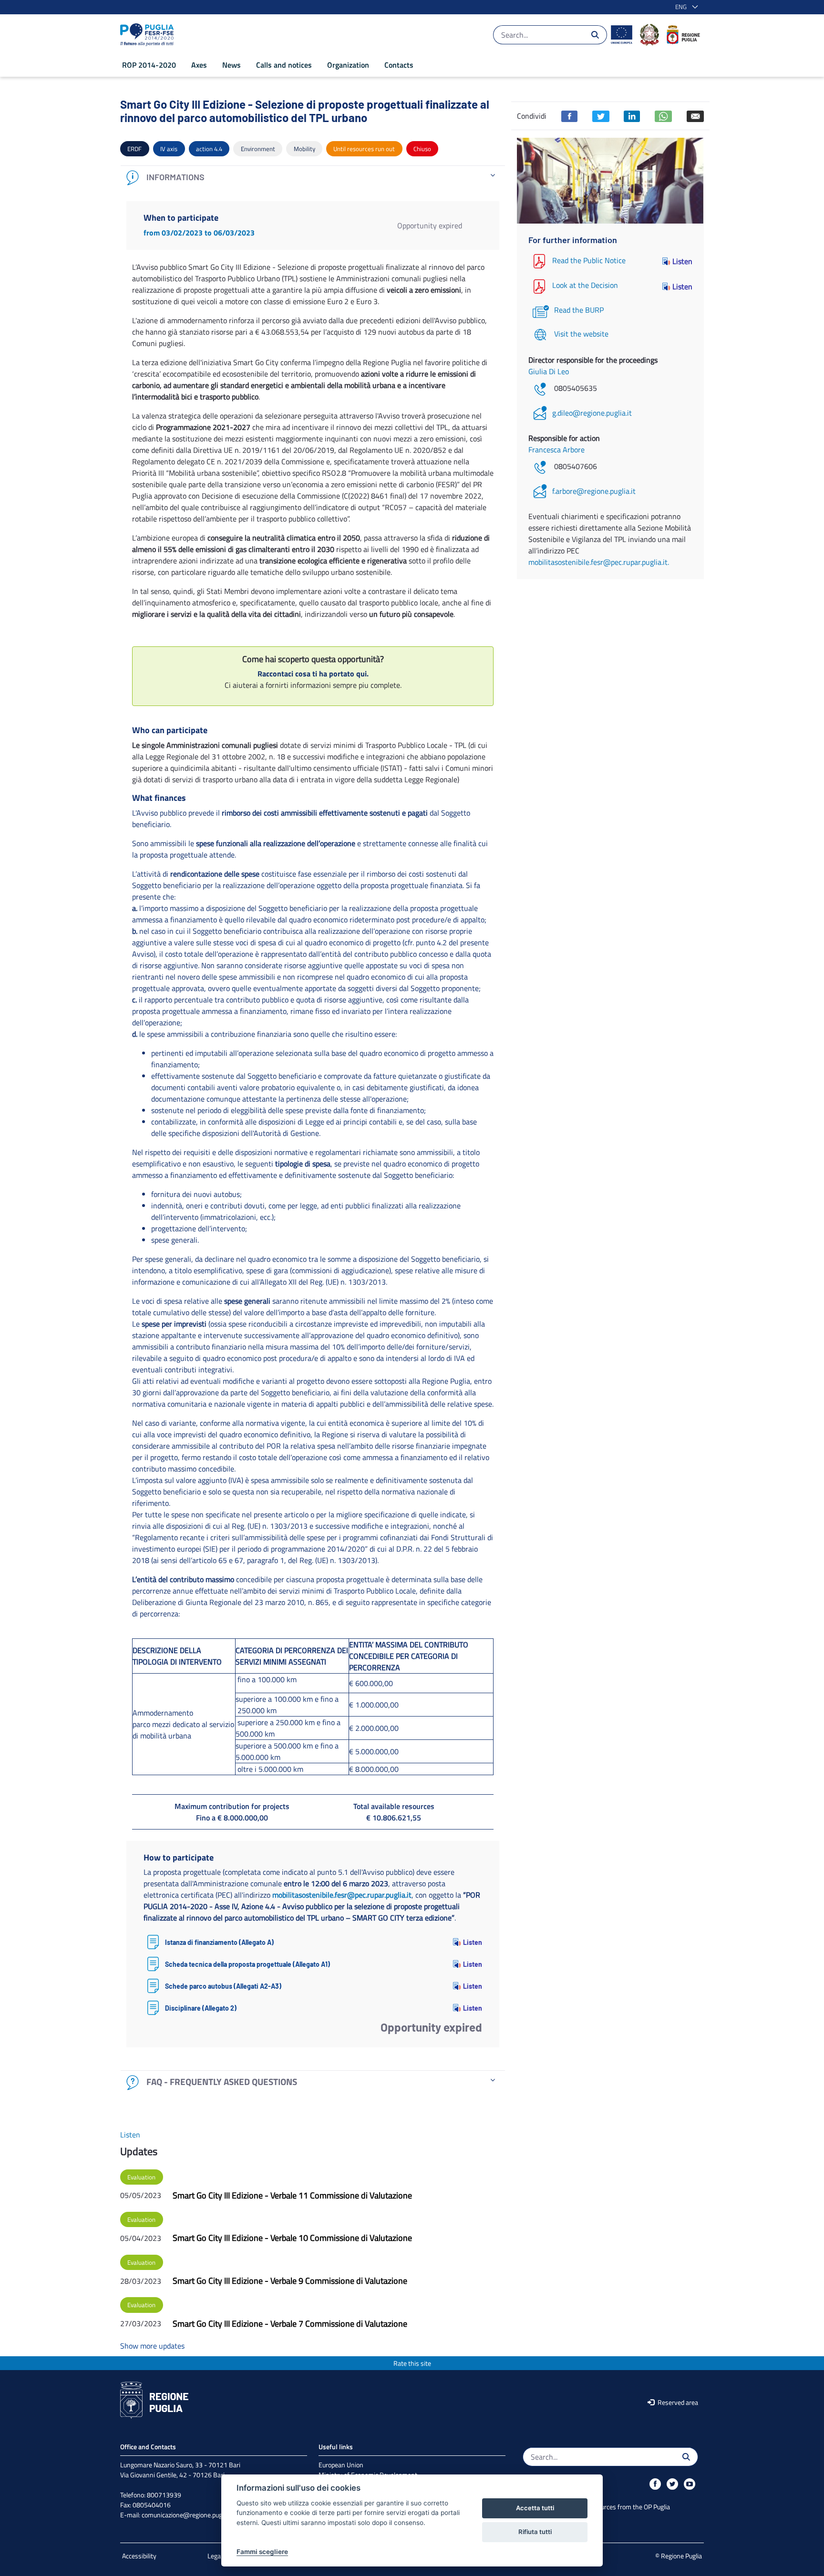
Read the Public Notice (589, 260)
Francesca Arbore (556, 450)
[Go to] (149, 35)
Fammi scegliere (262, 2552)
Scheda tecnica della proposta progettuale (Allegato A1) (247, 1964)
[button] (685, 7)
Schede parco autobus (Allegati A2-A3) (223, 1986)
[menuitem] (149, 65)
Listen (473, 1942)
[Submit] (595, 35)
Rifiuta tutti (535, 2532)
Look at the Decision (585, 286)
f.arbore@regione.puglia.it (594, 491)
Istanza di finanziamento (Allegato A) (219, 1942)
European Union (341, 2465)
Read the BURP (579, 310)
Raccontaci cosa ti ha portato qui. (313, 674)
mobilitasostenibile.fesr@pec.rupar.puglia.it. (599, 562)
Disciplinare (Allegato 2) (201, 2008)
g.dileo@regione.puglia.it (592, 413)
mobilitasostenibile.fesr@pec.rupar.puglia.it (342, 1895)
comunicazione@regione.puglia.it (188, 2515)
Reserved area (677, 2402)
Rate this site (412, 2363)
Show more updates (152, 2346)
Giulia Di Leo (549, 371)
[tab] (313, 178)
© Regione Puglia (679, 2556)
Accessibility (139, 2556)
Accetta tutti (535, 2508)
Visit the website (581, 334)
